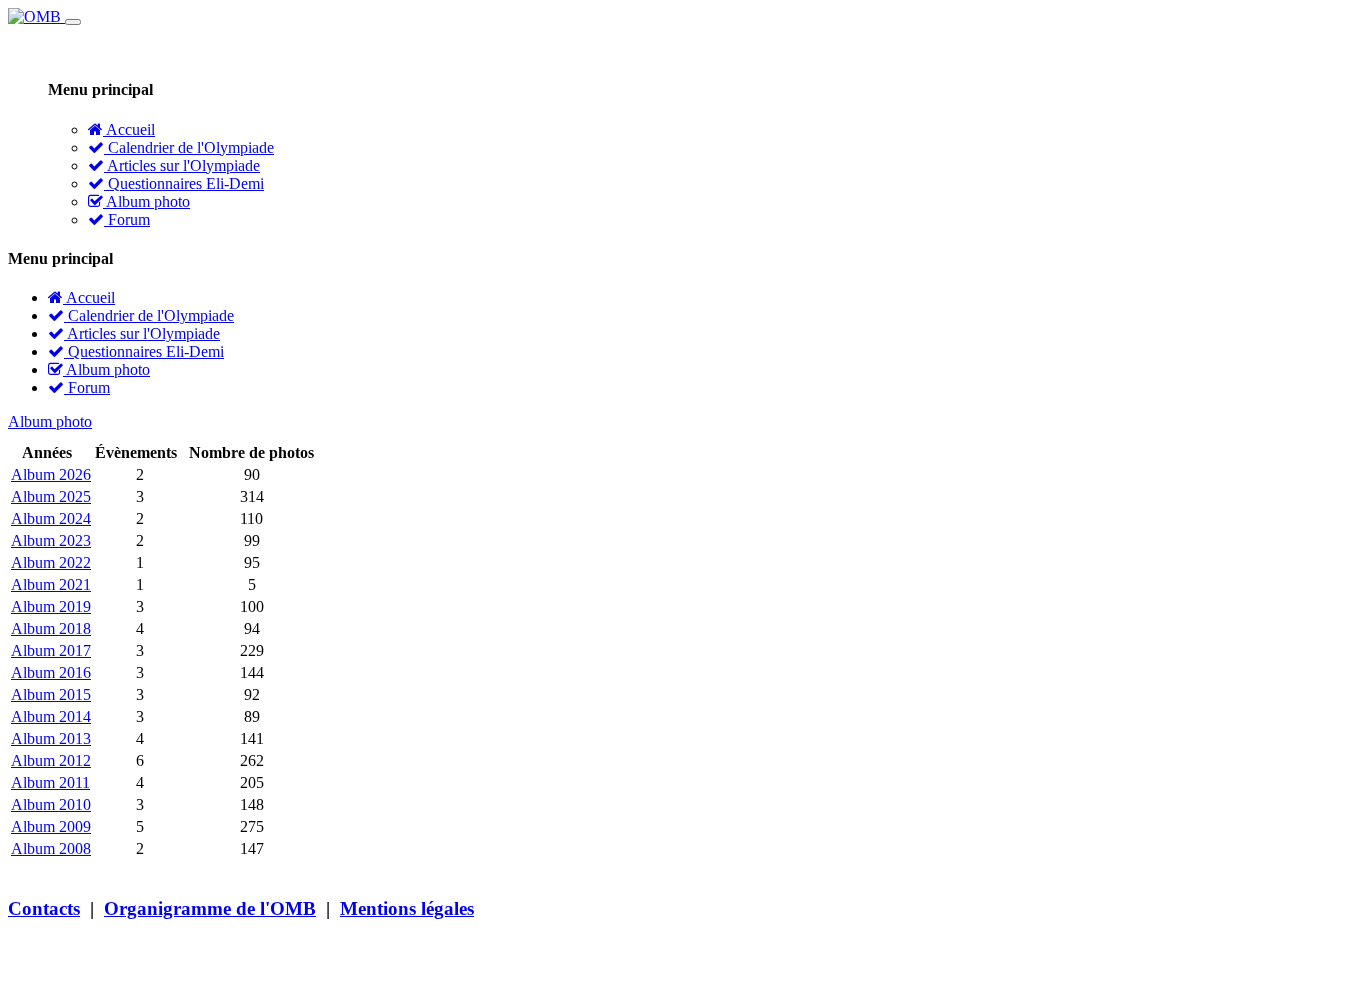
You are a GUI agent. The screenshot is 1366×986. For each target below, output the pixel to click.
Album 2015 (51, 694)
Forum (127, 219)
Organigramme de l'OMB (210, 908)
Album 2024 (51, 518)
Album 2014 (51, 716)
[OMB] (36, 16)
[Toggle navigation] (73, 22)
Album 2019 (51, 606)
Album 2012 (51, 760)
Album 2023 (51, 540)
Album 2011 (50, 782)
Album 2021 (51, 584)
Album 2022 (51, 562)
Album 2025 (51, 496)
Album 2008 (51, 848)
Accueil (129, 129)
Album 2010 (51, 804)
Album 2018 (51, 628)
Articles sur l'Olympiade (182, 165)
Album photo (146, 201)
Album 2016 (51, 672)
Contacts (44, 908)
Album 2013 (51, 738)
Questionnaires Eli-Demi (184, 183)
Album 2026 (51, 474)
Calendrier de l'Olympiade (189, 147)
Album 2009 (51, 826)
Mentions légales (407, 908)
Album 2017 (51, 650)
